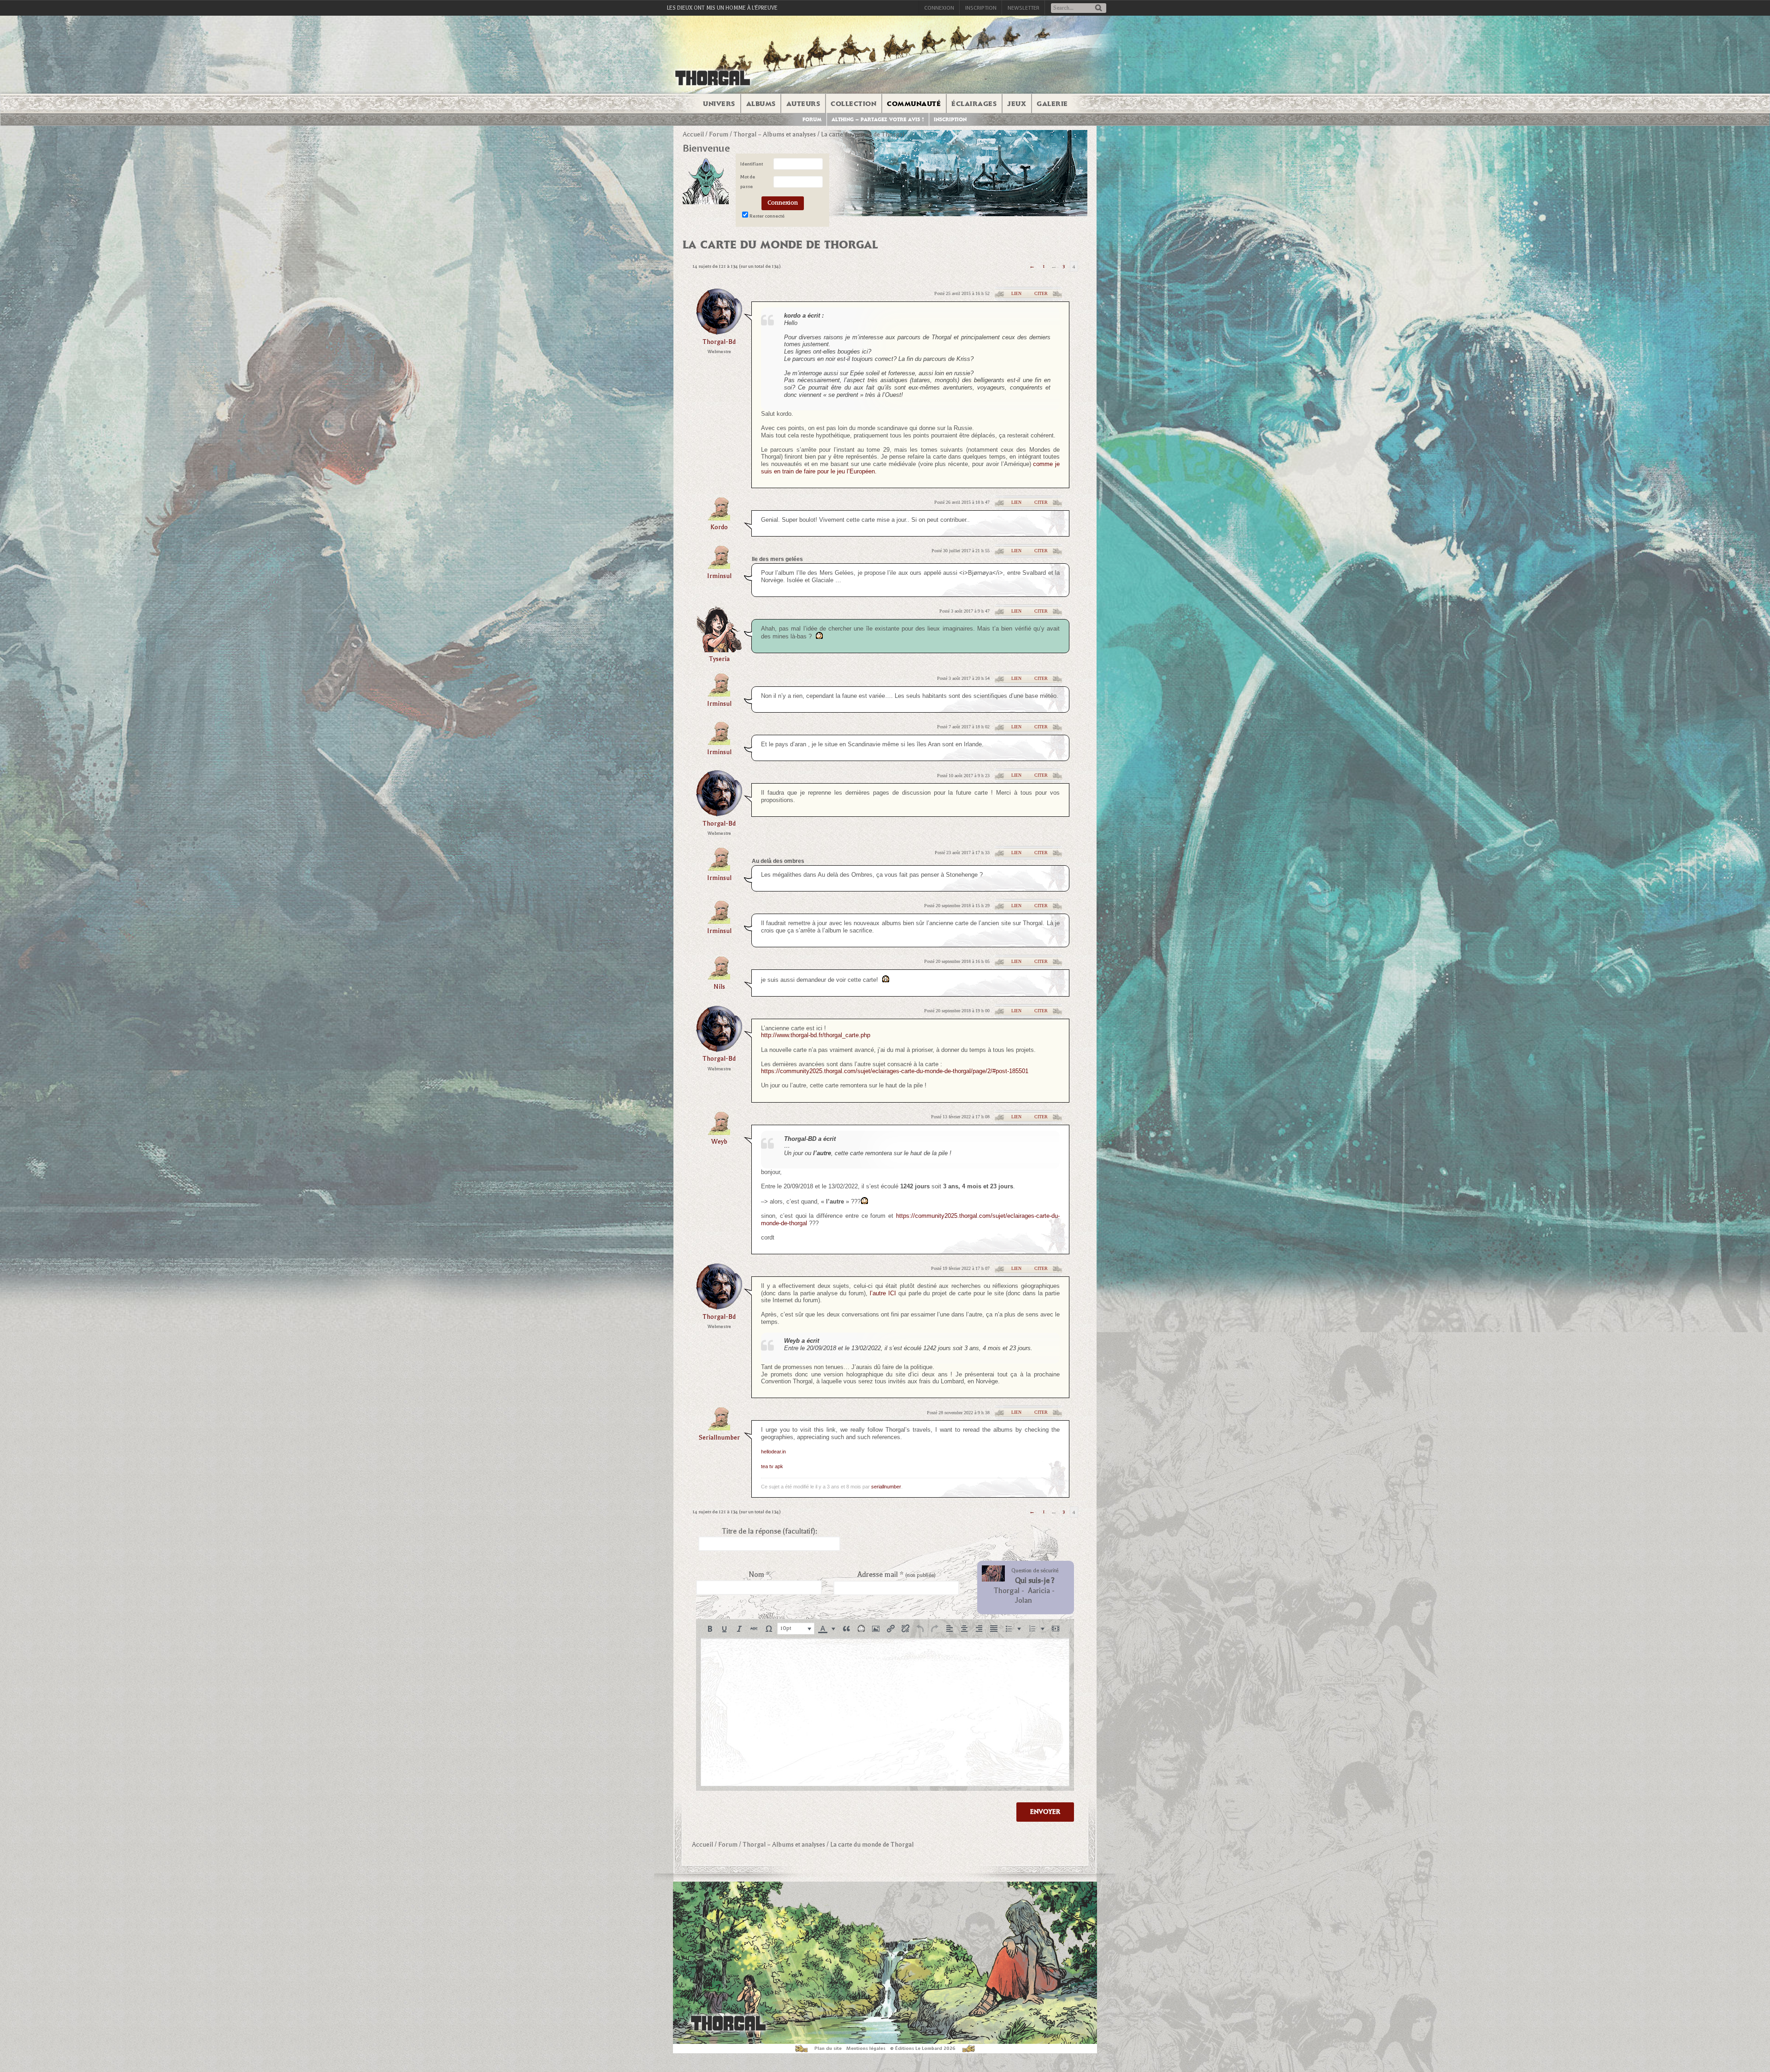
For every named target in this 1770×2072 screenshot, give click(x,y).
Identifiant (752, 164)
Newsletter (1024, 8)
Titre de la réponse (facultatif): (770, 1531)
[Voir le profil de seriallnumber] (719, 1427)
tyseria (719, 659)
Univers (719, 104)
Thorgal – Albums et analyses (775, 134)
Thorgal (1007, 1591)
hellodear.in (773, 1452)
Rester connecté (767, 216)
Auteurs (803, 104)
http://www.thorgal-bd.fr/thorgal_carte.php (816, 1035)
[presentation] (710, 1629)
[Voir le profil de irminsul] (719, 566)
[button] (710, 1629)
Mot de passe (748, 182)
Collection (853, 104)
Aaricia (1039, 1591)
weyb (719, 1142)
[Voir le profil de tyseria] (719, 649)
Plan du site (828, 2048)
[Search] (1098, 9)
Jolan (1024, 1600)
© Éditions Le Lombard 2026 (923, 2048)
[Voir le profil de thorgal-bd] (719, 332)
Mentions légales (866, 2048)
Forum (812, 120)
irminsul (719, 576)
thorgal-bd (719, 342)
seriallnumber (719, 1437)
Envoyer (1045, 1812)
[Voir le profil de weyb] (719, 1132)
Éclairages (974, 104)
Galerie (1052, 104)
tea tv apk (772, 1466)
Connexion (939, 8)
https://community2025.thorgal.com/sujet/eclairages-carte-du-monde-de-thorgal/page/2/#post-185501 (895, 1071)
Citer (1041, 293)
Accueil (693, 134)
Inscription (981, 8)
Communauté (914, 104)
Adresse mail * (897, 1575)
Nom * (759, 1575)
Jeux (1017, 104)
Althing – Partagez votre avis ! (878, 120)
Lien (1016, 293)
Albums (761, 104)
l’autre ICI (883, 1293)
